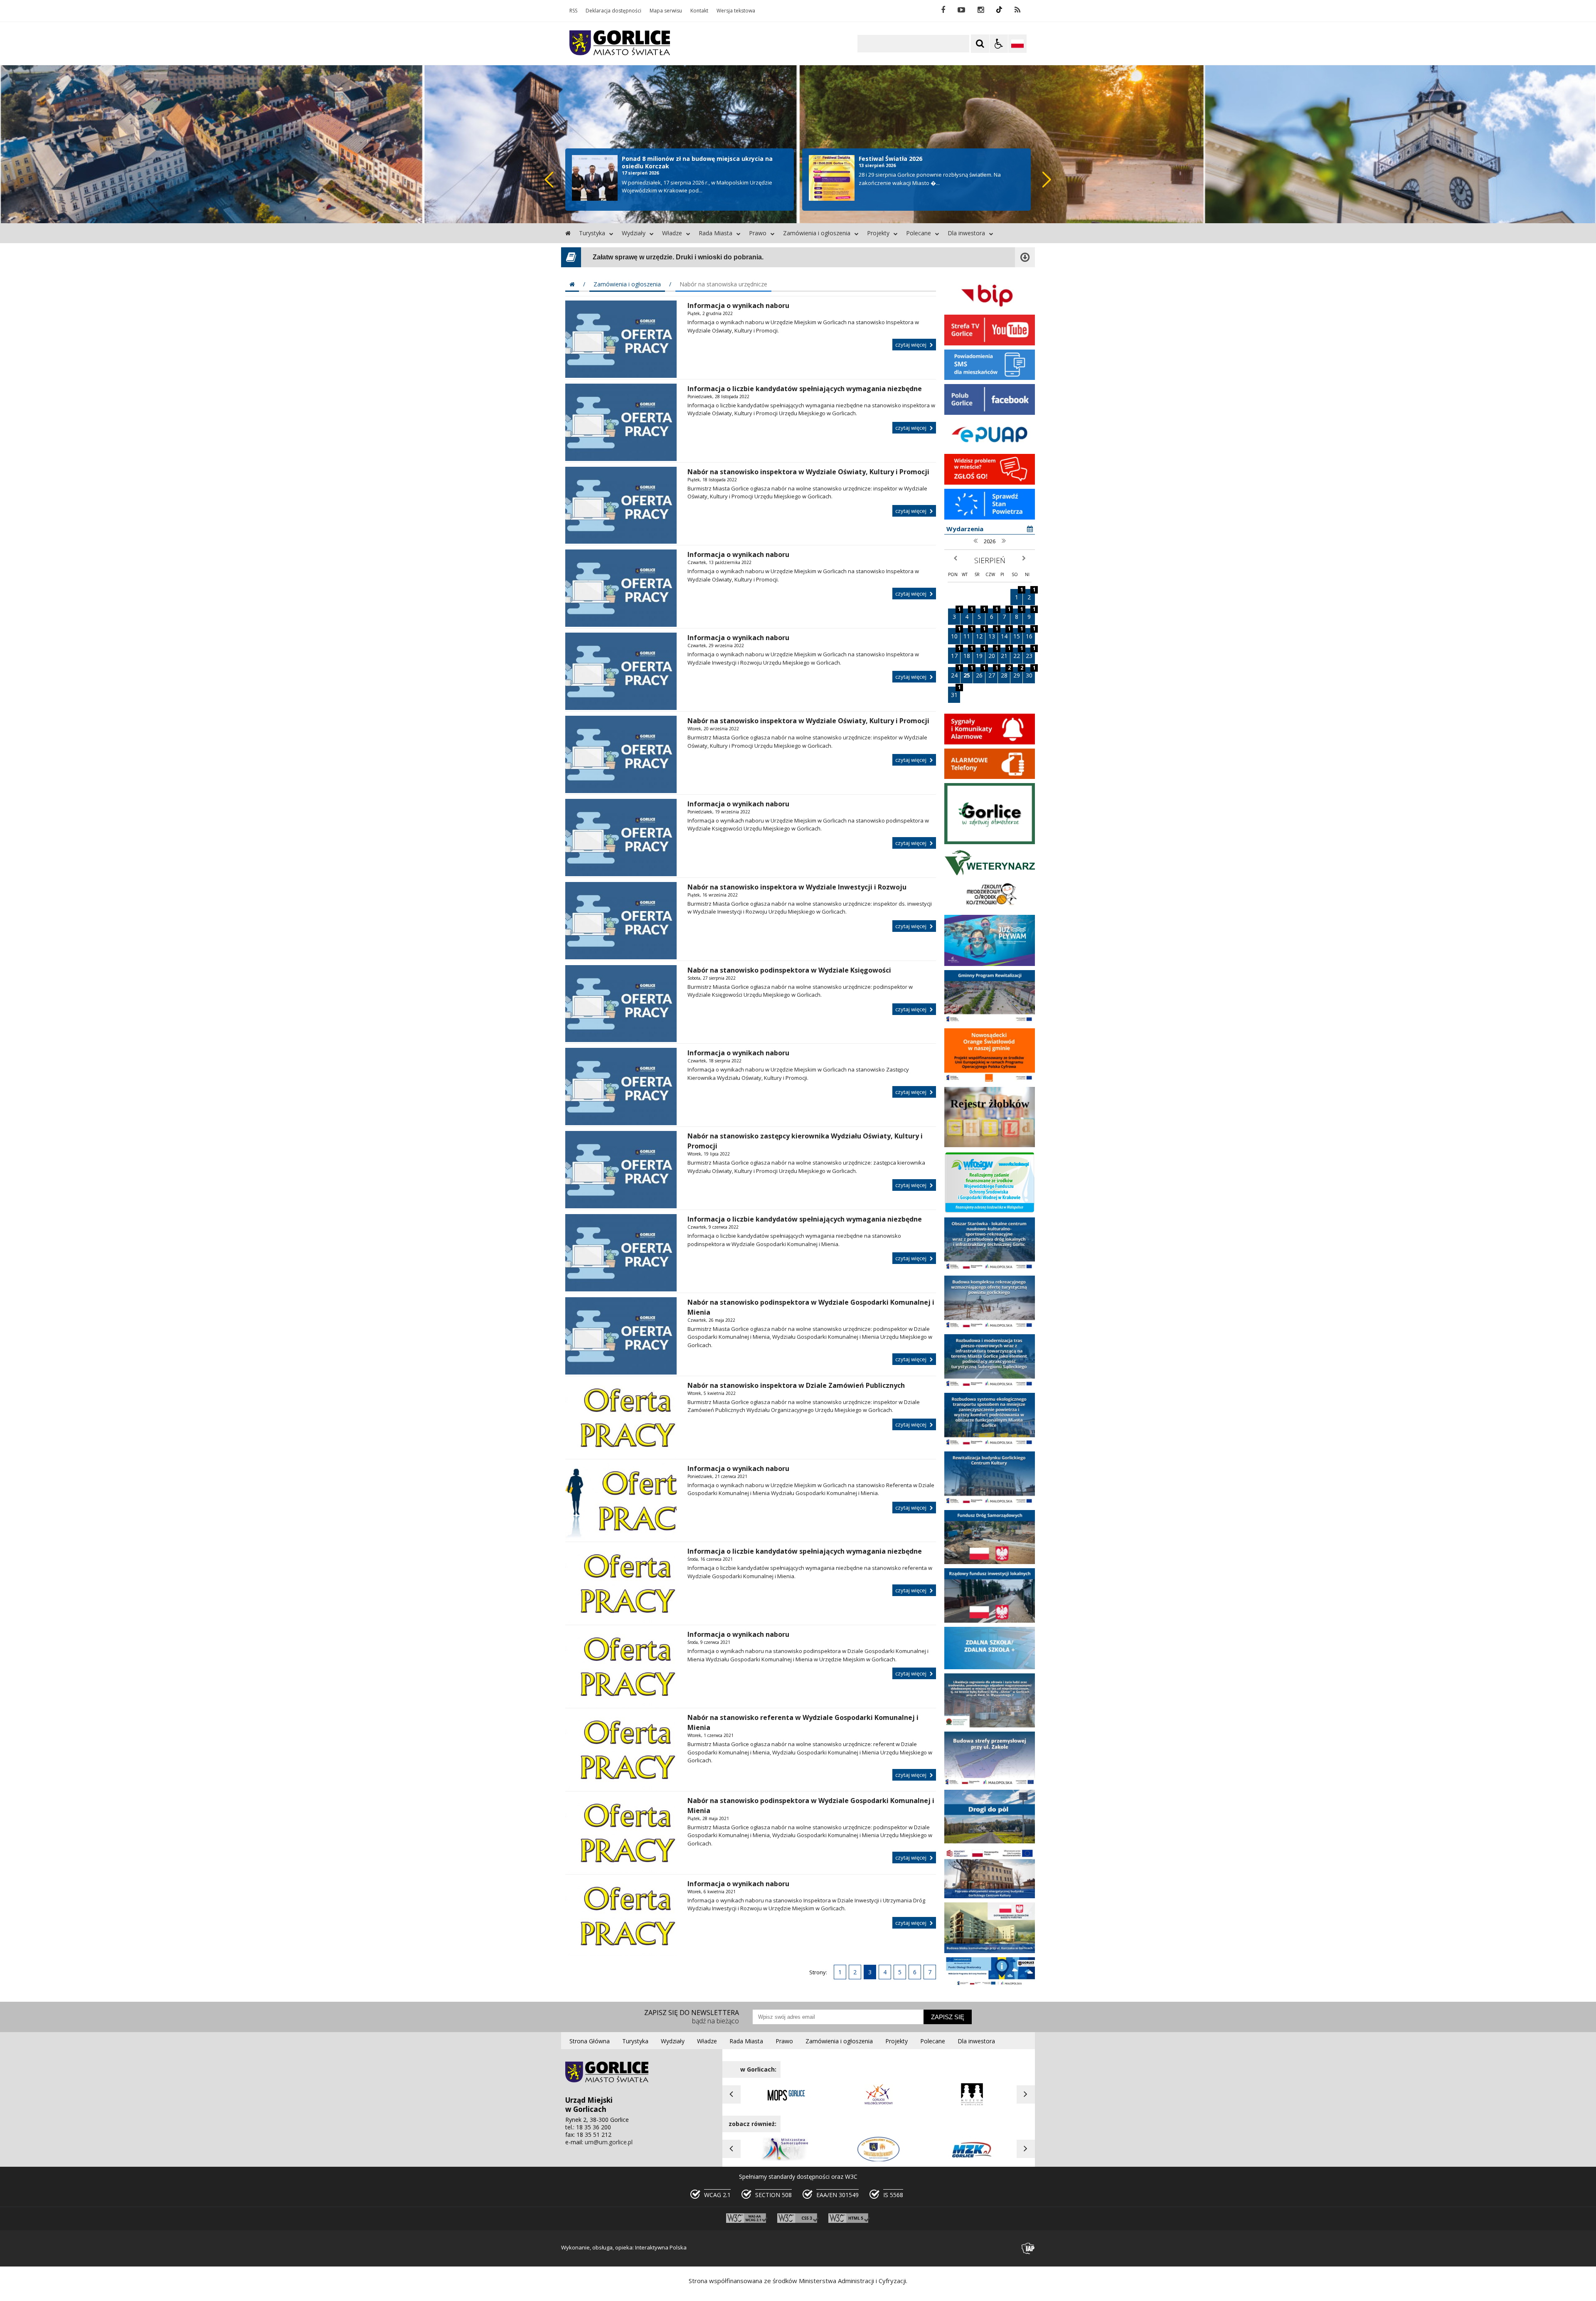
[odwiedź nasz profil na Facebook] (943, 10)
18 (968, 654)
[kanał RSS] (1017, 10)
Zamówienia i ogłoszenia (817, 233)
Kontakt (699, 11)
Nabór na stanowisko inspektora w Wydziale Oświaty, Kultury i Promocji (808, 472)
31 (956, 693)
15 (1018, 634)
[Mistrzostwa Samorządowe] (786, 2160)
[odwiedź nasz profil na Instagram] (981, 10)
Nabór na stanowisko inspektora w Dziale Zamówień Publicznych (796, 1385)
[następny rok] (1004, 541)
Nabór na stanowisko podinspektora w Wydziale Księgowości (789, 970)
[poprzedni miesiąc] (955, 559)
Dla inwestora (966, 233)
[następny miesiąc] (1024, 559)
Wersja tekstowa (736, 11)
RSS (573, 11)
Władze (672, 233)
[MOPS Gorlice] (786, 2105)
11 (968, 634)
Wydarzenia (965, 529)
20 (993, 654)
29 (1018, 673)
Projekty (878, 233)
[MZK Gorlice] (972, 2160)
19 (980, 654)
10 (956, 634)
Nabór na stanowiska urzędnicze (723, 284)
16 (1030, 634)
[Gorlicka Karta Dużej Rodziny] (879, 2160)
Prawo (758, 233)
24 (956, 673)
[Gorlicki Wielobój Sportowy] (879, 2105)
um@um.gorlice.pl (609, 2142)
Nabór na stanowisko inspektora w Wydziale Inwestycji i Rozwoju (797, 887)
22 (1018, 654)
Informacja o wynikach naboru (738, 305)
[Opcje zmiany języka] (1017, 44)
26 (980, 673)
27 (993, 673)
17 (956, 654)
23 (1030, 654)
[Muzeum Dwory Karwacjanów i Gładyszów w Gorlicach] (972, 2105)
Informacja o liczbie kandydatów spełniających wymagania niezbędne (805, 389)
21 (1005, 654)
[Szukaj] (980, 44)
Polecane (919, 233)
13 (993, 634)
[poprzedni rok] (975, 541)
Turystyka (592, 233)
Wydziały (634, 233)
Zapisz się (948, 2017)
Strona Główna (590, 2041)
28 (1005, 673)
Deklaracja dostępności (613, 11)
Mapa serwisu (666, 11)
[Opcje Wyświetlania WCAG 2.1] (999, 44)
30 (1030, 673)
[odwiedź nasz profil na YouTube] (961, 10)
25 (968, 673)
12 (980, 634)
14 (1005, 634)
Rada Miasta (715, 233)
